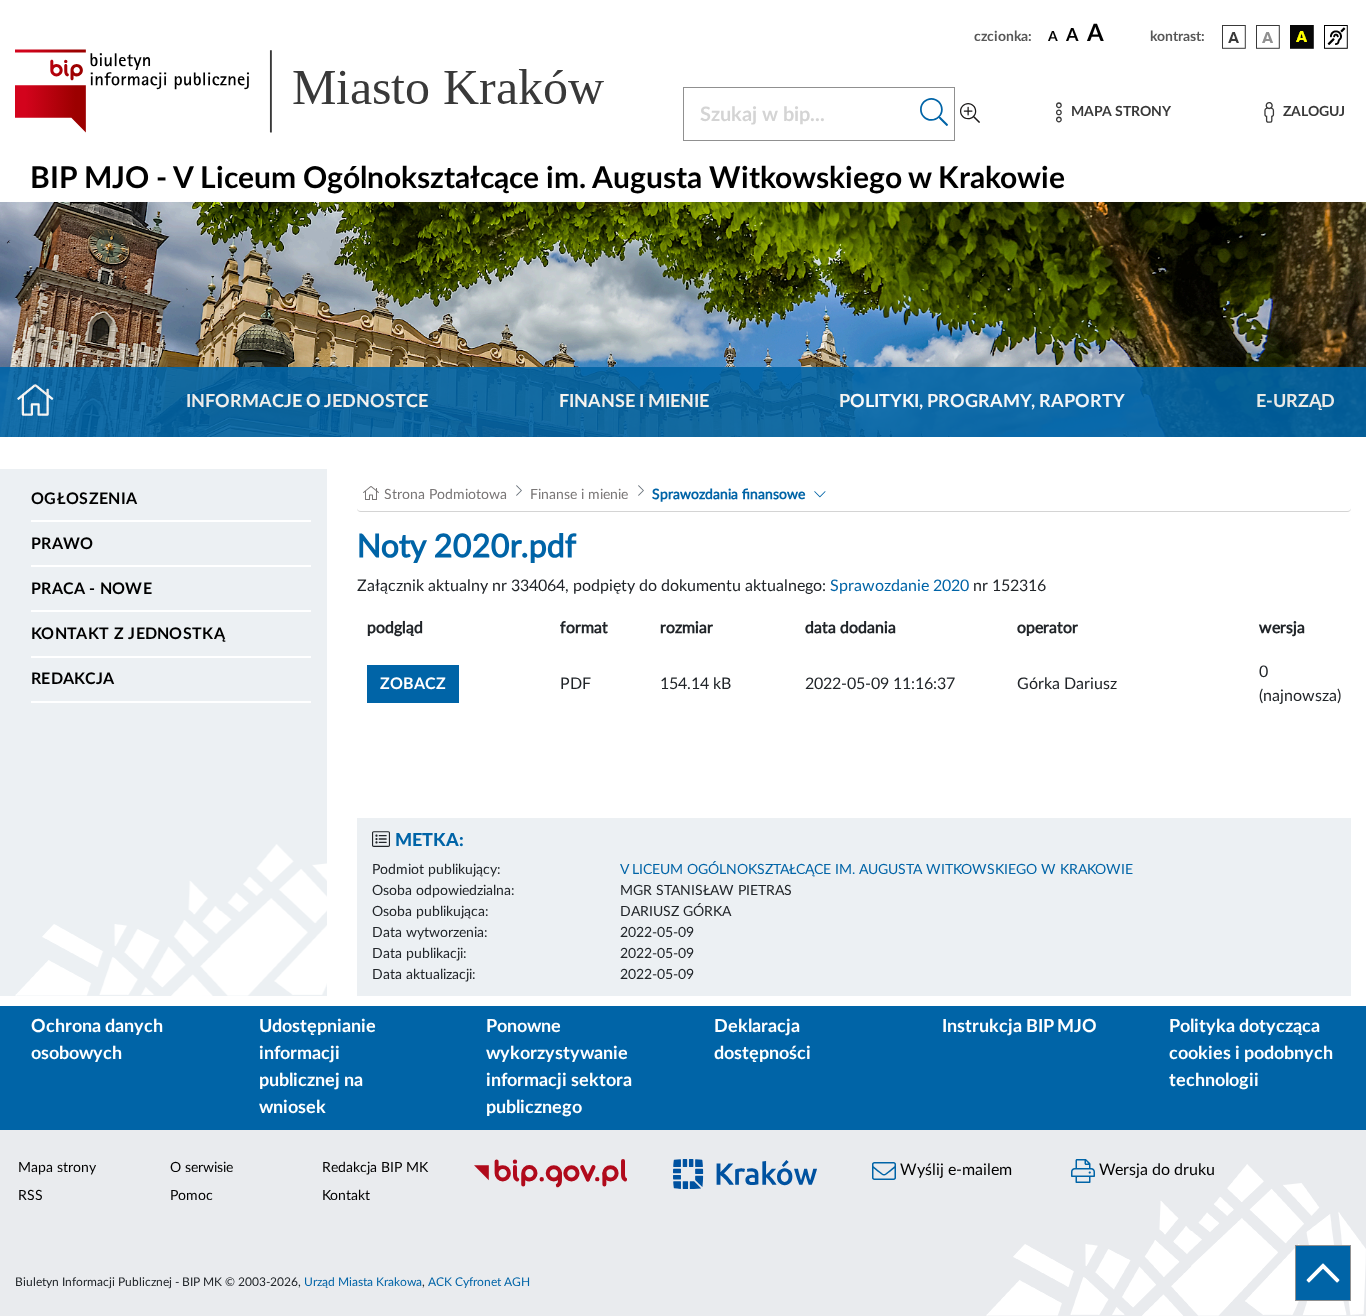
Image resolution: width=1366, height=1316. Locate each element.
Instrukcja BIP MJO (1019, 1027)
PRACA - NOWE (91, 589)
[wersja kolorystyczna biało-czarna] (1268, 37)
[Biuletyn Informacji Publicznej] (554, 1185)
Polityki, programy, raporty (982, 402)
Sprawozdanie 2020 (899, 586)
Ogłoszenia (84, 499)
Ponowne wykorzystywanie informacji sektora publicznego (559, 1067)
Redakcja (73, 679)
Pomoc (191, 1196)
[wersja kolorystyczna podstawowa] (1234, 37)
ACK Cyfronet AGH (479, 1282)
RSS (30, 1196)
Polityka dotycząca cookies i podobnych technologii (1251, 1054)
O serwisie (201, 1168)
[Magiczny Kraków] (754, 1185)
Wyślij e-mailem (954, 1170)
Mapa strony (57, 1168)
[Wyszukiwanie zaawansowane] (970, 114)
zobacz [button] (419, 683)
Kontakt (346, 1196)
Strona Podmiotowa (445, 495)
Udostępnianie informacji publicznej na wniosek (317, 1067)
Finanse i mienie (634, 402)
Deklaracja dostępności (762, 1040)
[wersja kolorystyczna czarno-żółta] (1302, 37)
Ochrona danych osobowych (97, 1040)
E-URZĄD (1295, 402)
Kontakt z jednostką (128, 634)
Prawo (62, 544)
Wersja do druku (1155, 1170)
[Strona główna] (43, 402)
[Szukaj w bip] (934, 114)
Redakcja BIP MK (375, 1168)
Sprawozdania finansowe (728, 495)
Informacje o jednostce (307, 402)
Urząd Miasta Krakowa (363, 1282)
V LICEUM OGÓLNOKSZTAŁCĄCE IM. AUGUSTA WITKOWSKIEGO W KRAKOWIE (876, 870)
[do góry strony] (1323, 1273)
